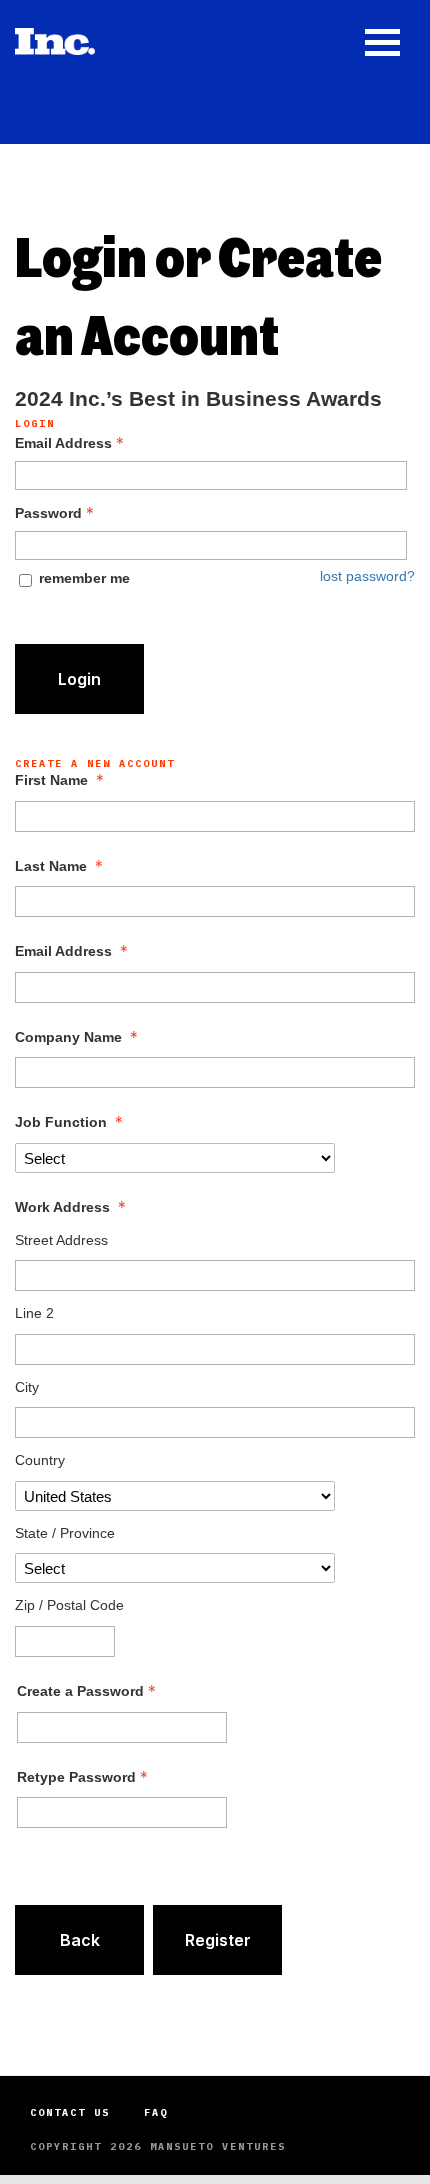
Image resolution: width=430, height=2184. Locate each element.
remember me (84, 578)
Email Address (63, 443)
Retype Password (76, 1777)
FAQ (156, 2112)
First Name (51, 780)
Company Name (68, 1037)
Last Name (51, 866)
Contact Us (70, 2112)
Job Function (61, 1122)
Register (218, 1940)
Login (79, 679)
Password (48, 513)
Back (80, 1940)
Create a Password (80, 1691)
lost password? (367, 576)
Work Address (62, 1207)
